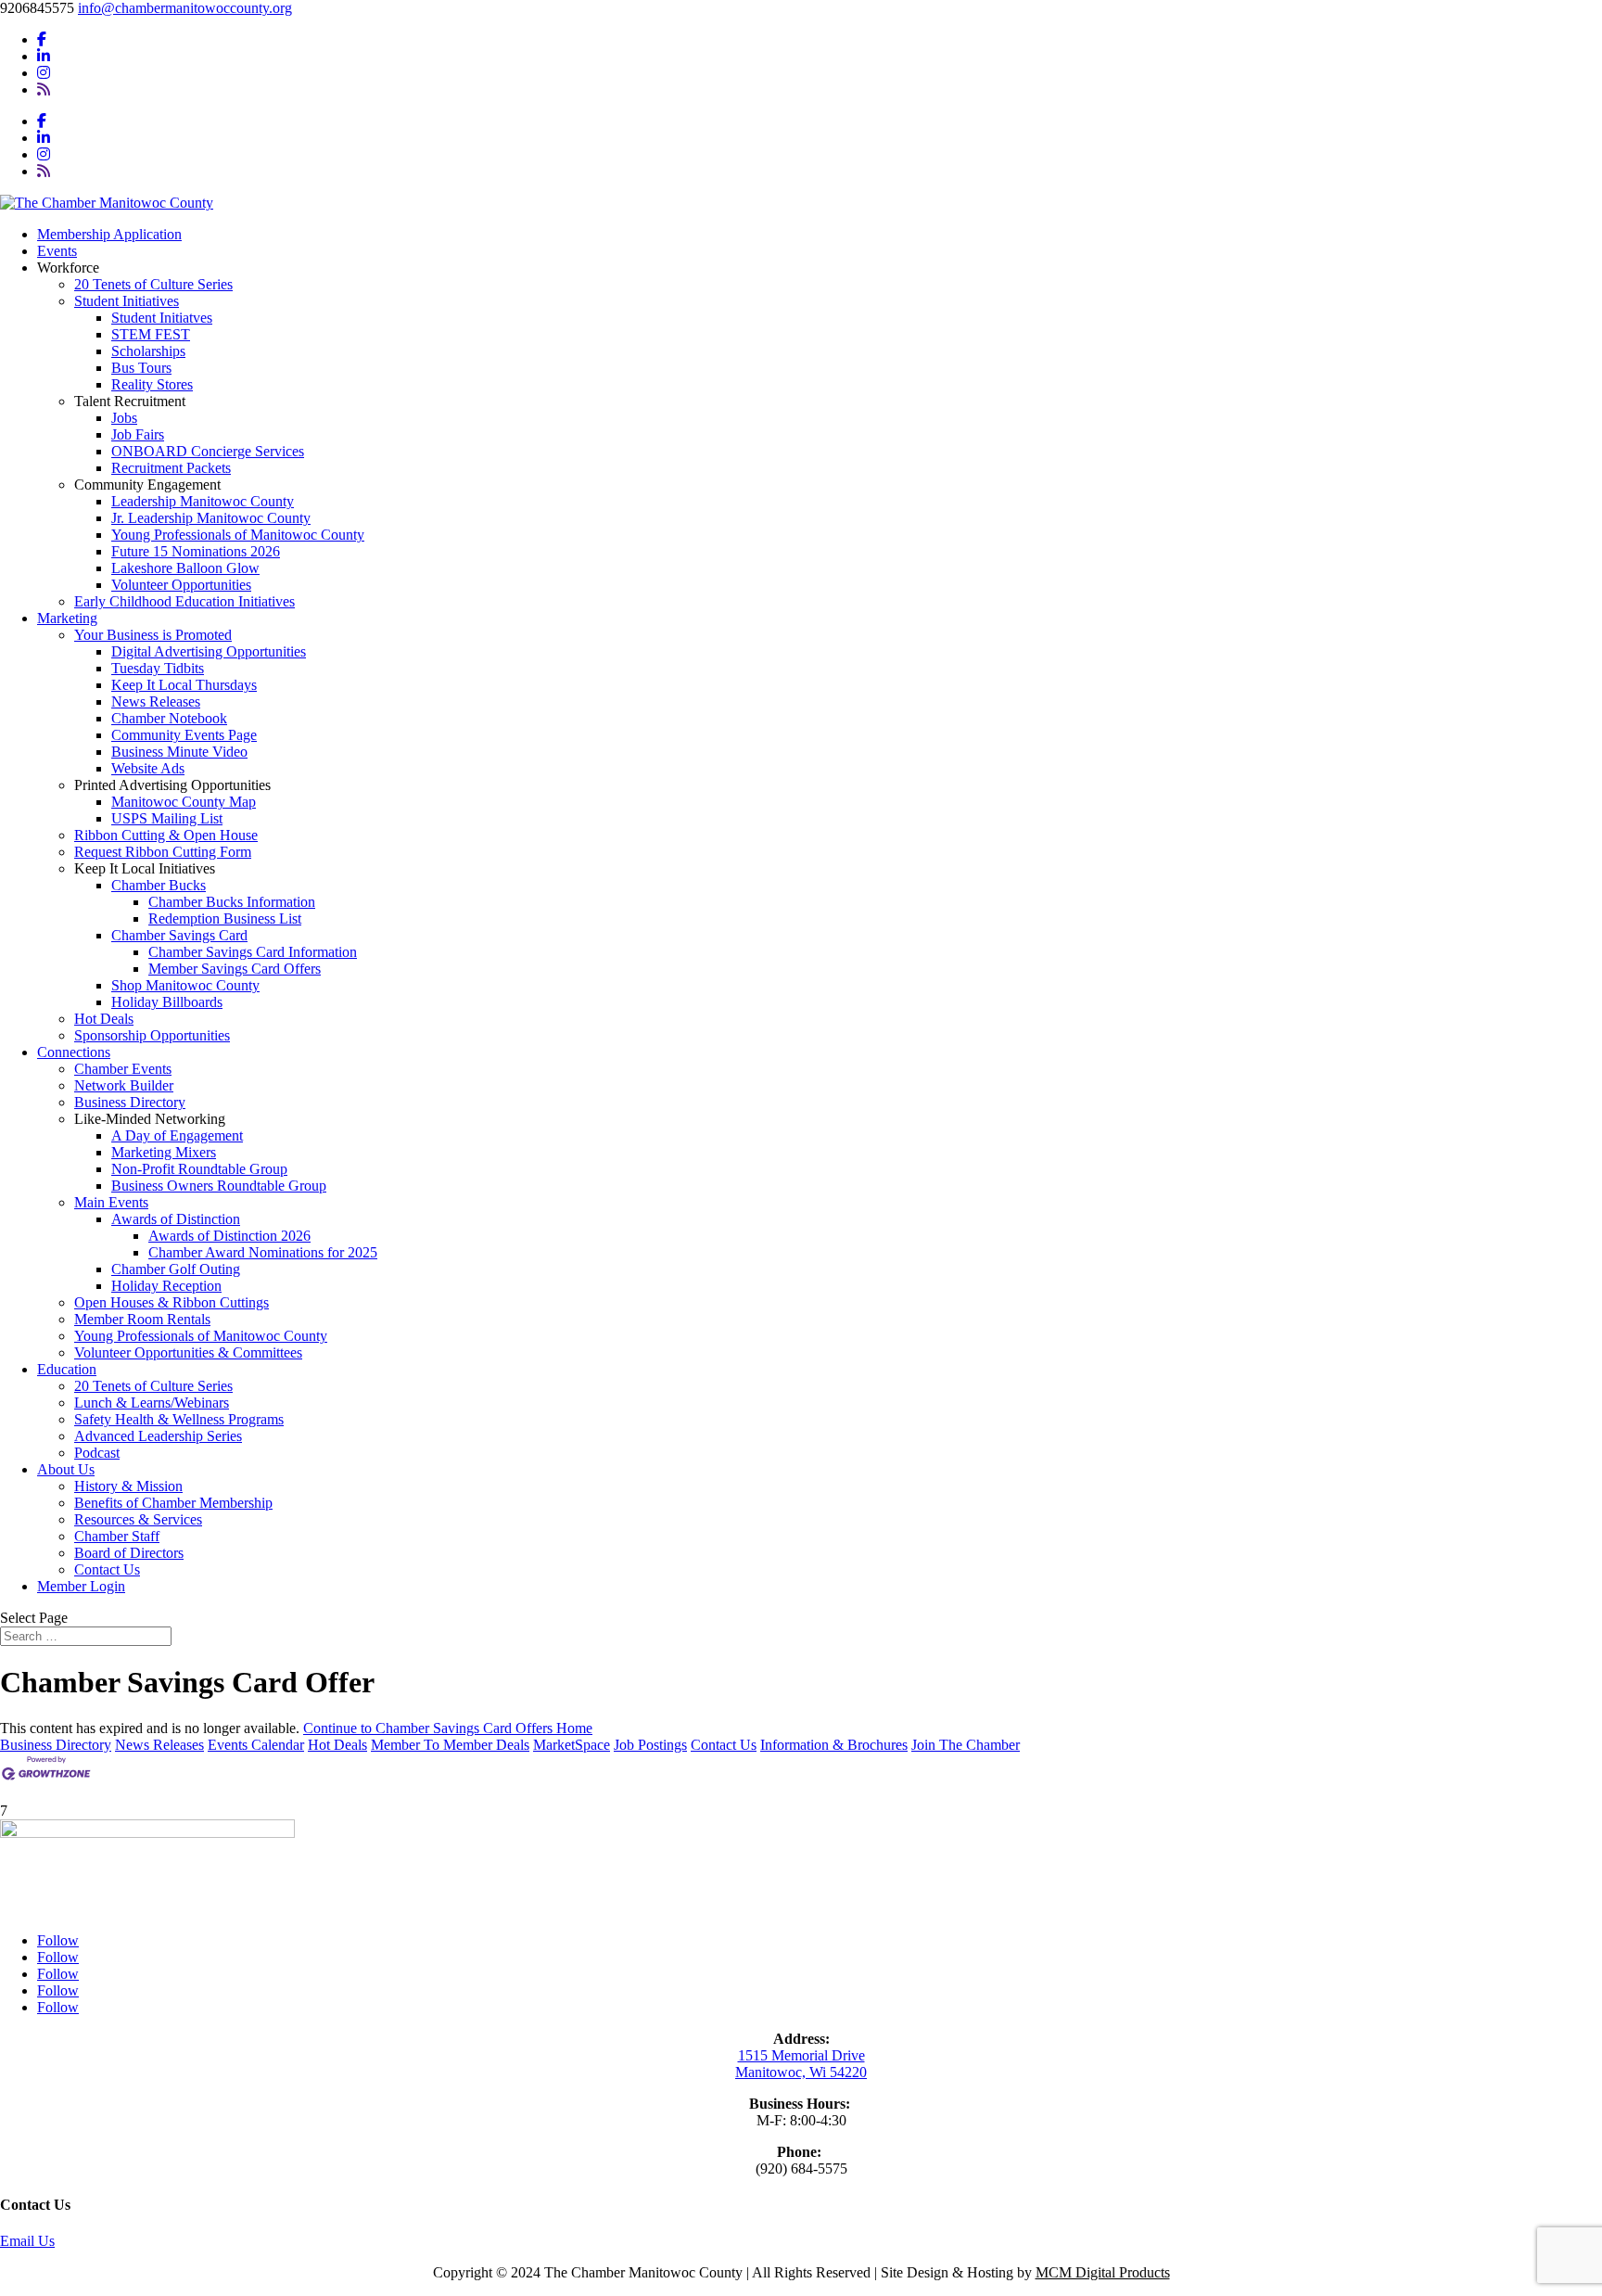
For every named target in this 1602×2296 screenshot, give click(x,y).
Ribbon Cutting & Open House (166, 835)
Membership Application (109, 234)
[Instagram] (44, 73)
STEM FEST (151, 334)
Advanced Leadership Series (158, 1436)
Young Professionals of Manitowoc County (238, 535)
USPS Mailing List (167, 818)
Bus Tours (141, 368)
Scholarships (148, 351)
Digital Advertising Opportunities (209, 651)
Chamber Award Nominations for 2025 (263, 1252)
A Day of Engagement (177, 1135)
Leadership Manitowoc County (203, 501)
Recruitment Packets (171, 468)
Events (57, 251)
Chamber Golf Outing (176, 1269)
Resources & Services (138, 1519)
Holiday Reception (166, 1286)
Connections (74, 1052)
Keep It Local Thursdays (184, 685)
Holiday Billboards (167, 1002)
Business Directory (130, 1102)
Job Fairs (138, 434)
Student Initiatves (162, 318)
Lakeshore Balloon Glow (185, 568)
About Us (66, 1469)
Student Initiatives (127, 301)
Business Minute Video (179, 752)
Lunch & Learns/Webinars (152, 1403)
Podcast (97, 1453)
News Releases (156, 702)
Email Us (27, 2241)
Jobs (124, 418)
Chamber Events (123, 1069)
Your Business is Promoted (153, 635)
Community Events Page (184, 735)
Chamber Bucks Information (232, 902)
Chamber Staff (117, 1536)
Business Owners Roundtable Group (219, 1186)
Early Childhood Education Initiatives (184, 601)
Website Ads (148, 768)
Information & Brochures (834, 1745)
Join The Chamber (966, 1745)
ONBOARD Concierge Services (208, 451)
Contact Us (107, 1569)
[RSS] (44, 89)
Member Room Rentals (142, 1319)
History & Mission (128, 1486)
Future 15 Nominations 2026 (196, 551)
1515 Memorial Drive (801, 2055)
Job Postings (650, 1745)
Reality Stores (152, 384)
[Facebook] (42, 39)
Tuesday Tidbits (158, 668)
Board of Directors (129, 1553)
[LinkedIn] (44, 56)
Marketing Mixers (164, 1152)
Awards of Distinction (176, 1219)
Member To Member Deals (450, 1745)
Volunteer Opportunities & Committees (188, 1352)
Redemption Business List (225, 918)
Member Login (81, 1586)
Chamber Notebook (169, 718)
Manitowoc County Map (184, 802)
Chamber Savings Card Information (253, 952)
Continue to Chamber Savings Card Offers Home (448, 1728)
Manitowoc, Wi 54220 (801, 2072)
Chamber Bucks (159, 885)
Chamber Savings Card (179, 935)
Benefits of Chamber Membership (173, 1503)
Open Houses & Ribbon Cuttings (172, 1302)
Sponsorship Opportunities (152, 1035)
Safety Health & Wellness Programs (179, 1419)
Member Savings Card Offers (235, 969)
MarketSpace (572, 1745)
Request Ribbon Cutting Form (163, 852)
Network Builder (124, 1085)
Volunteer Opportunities (181, 585)
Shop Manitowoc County (185, 985)
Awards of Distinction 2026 (229, 1236)
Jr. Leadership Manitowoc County (211, 518)
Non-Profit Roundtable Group (199, 1169)
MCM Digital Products (1103, 2272)
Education (67, 1369)
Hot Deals (104, 1019)
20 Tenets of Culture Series (153, 284)
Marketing (67, 618)
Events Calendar (256, 1745)
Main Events (111, 1202)
